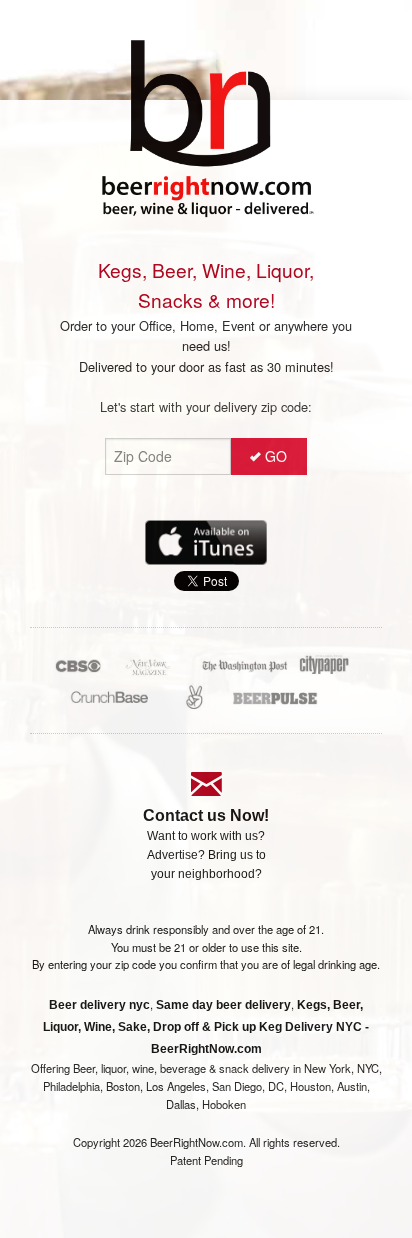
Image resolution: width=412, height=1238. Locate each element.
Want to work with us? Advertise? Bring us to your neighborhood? (206, 855)
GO (276, 456)
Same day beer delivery (223, 1005)
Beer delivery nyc (99, 1005)
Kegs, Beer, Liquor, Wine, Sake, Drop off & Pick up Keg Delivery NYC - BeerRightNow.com (206, 1027)
